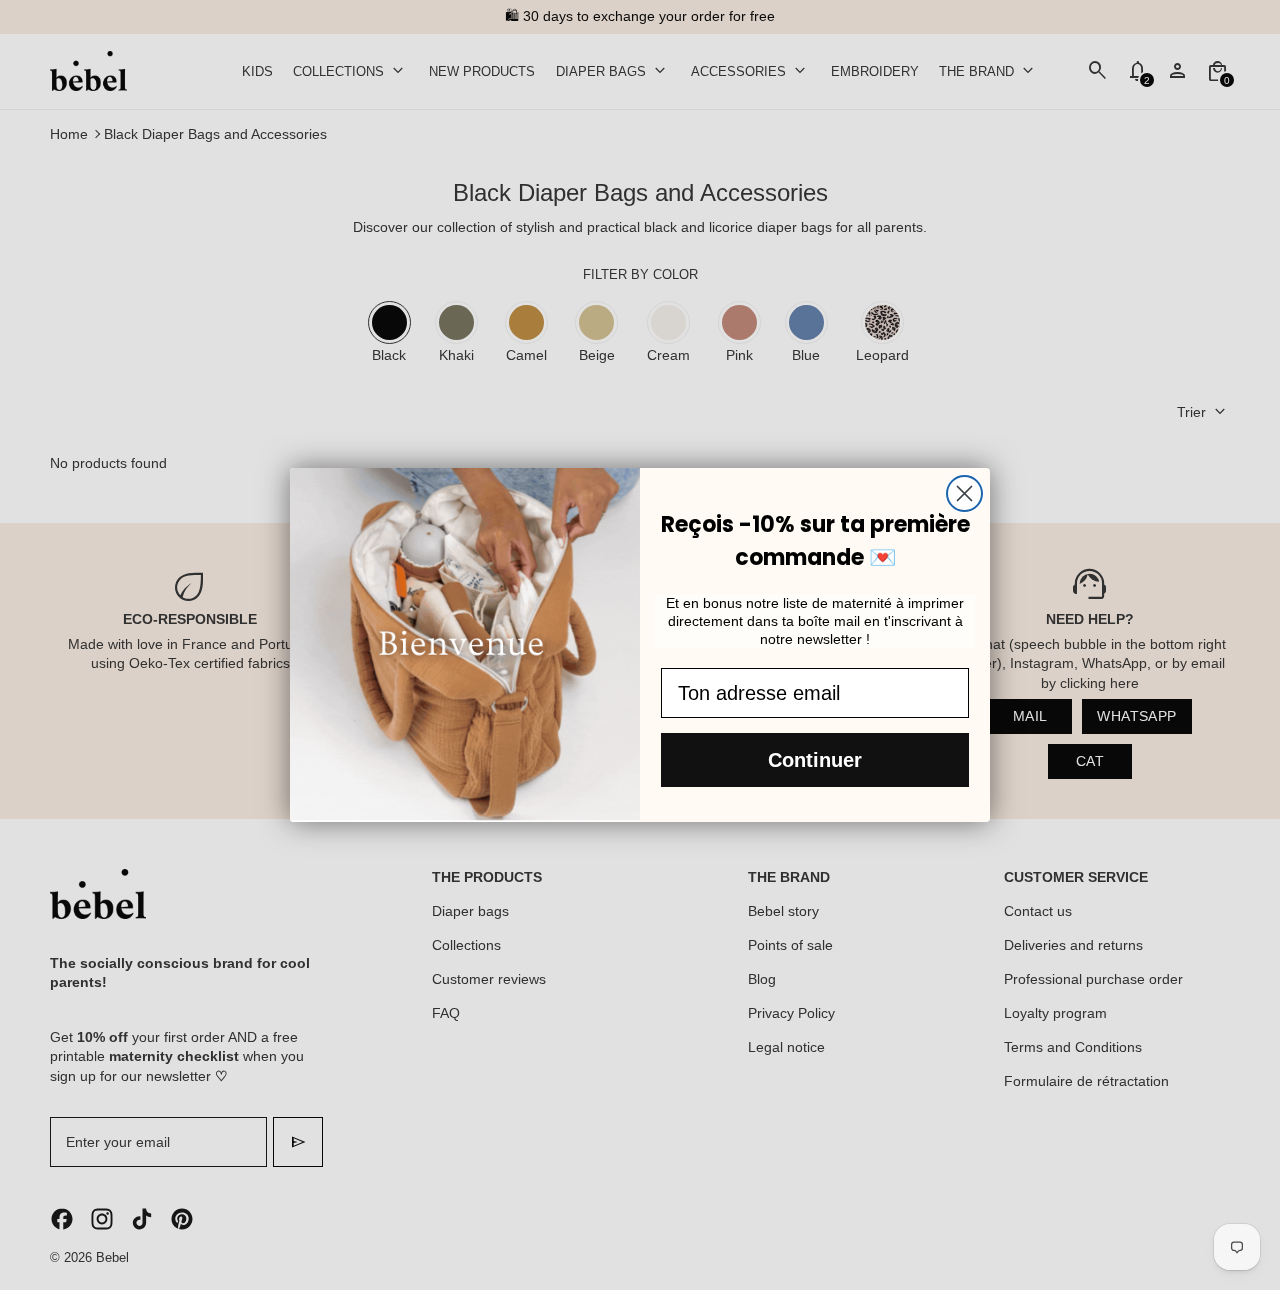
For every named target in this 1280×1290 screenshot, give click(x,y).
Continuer (815, 760)
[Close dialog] (964, 493)
